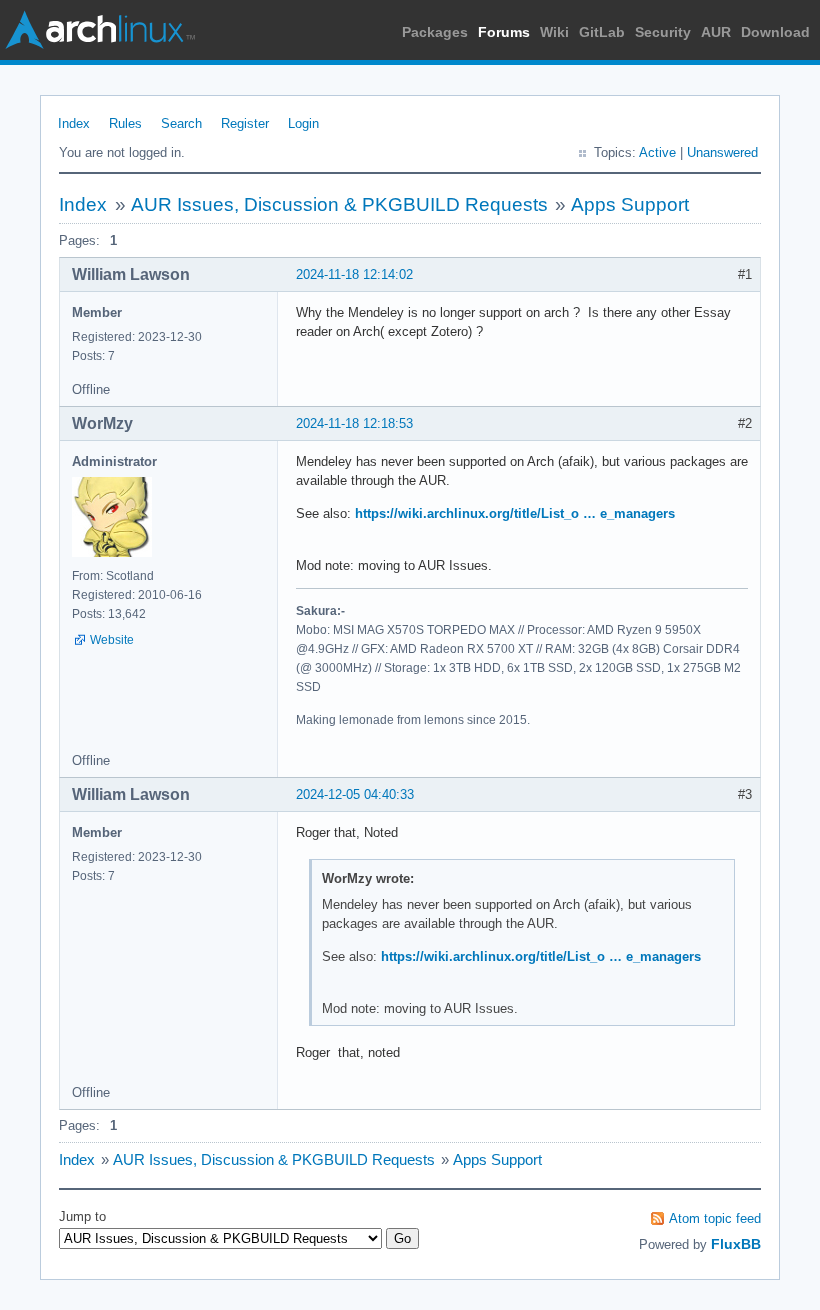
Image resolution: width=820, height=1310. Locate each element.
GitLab (602, 32)
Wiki (554, 32)
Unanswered (722, 152)
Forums (504, 32)
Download (775, 32)
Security (663, 32)
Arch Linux (100, 30)
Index (74, 123)
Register (245, 123)
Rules (125, 123)
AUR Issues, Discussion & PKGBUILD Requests (339, 204)
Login (303, 123)
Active (657, 152)
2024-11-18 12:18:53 (354, 423)
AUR (716, 32)
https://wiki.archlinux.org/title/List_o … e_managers (515, 513)
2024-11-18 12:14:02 (354, 274)
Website (112, 640)
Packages (435, 32)
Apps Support (630, 204)
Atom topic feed (715, 1218)
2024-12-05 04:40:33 (355, 794)
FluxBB (736, 1244)
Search (181, 123)
